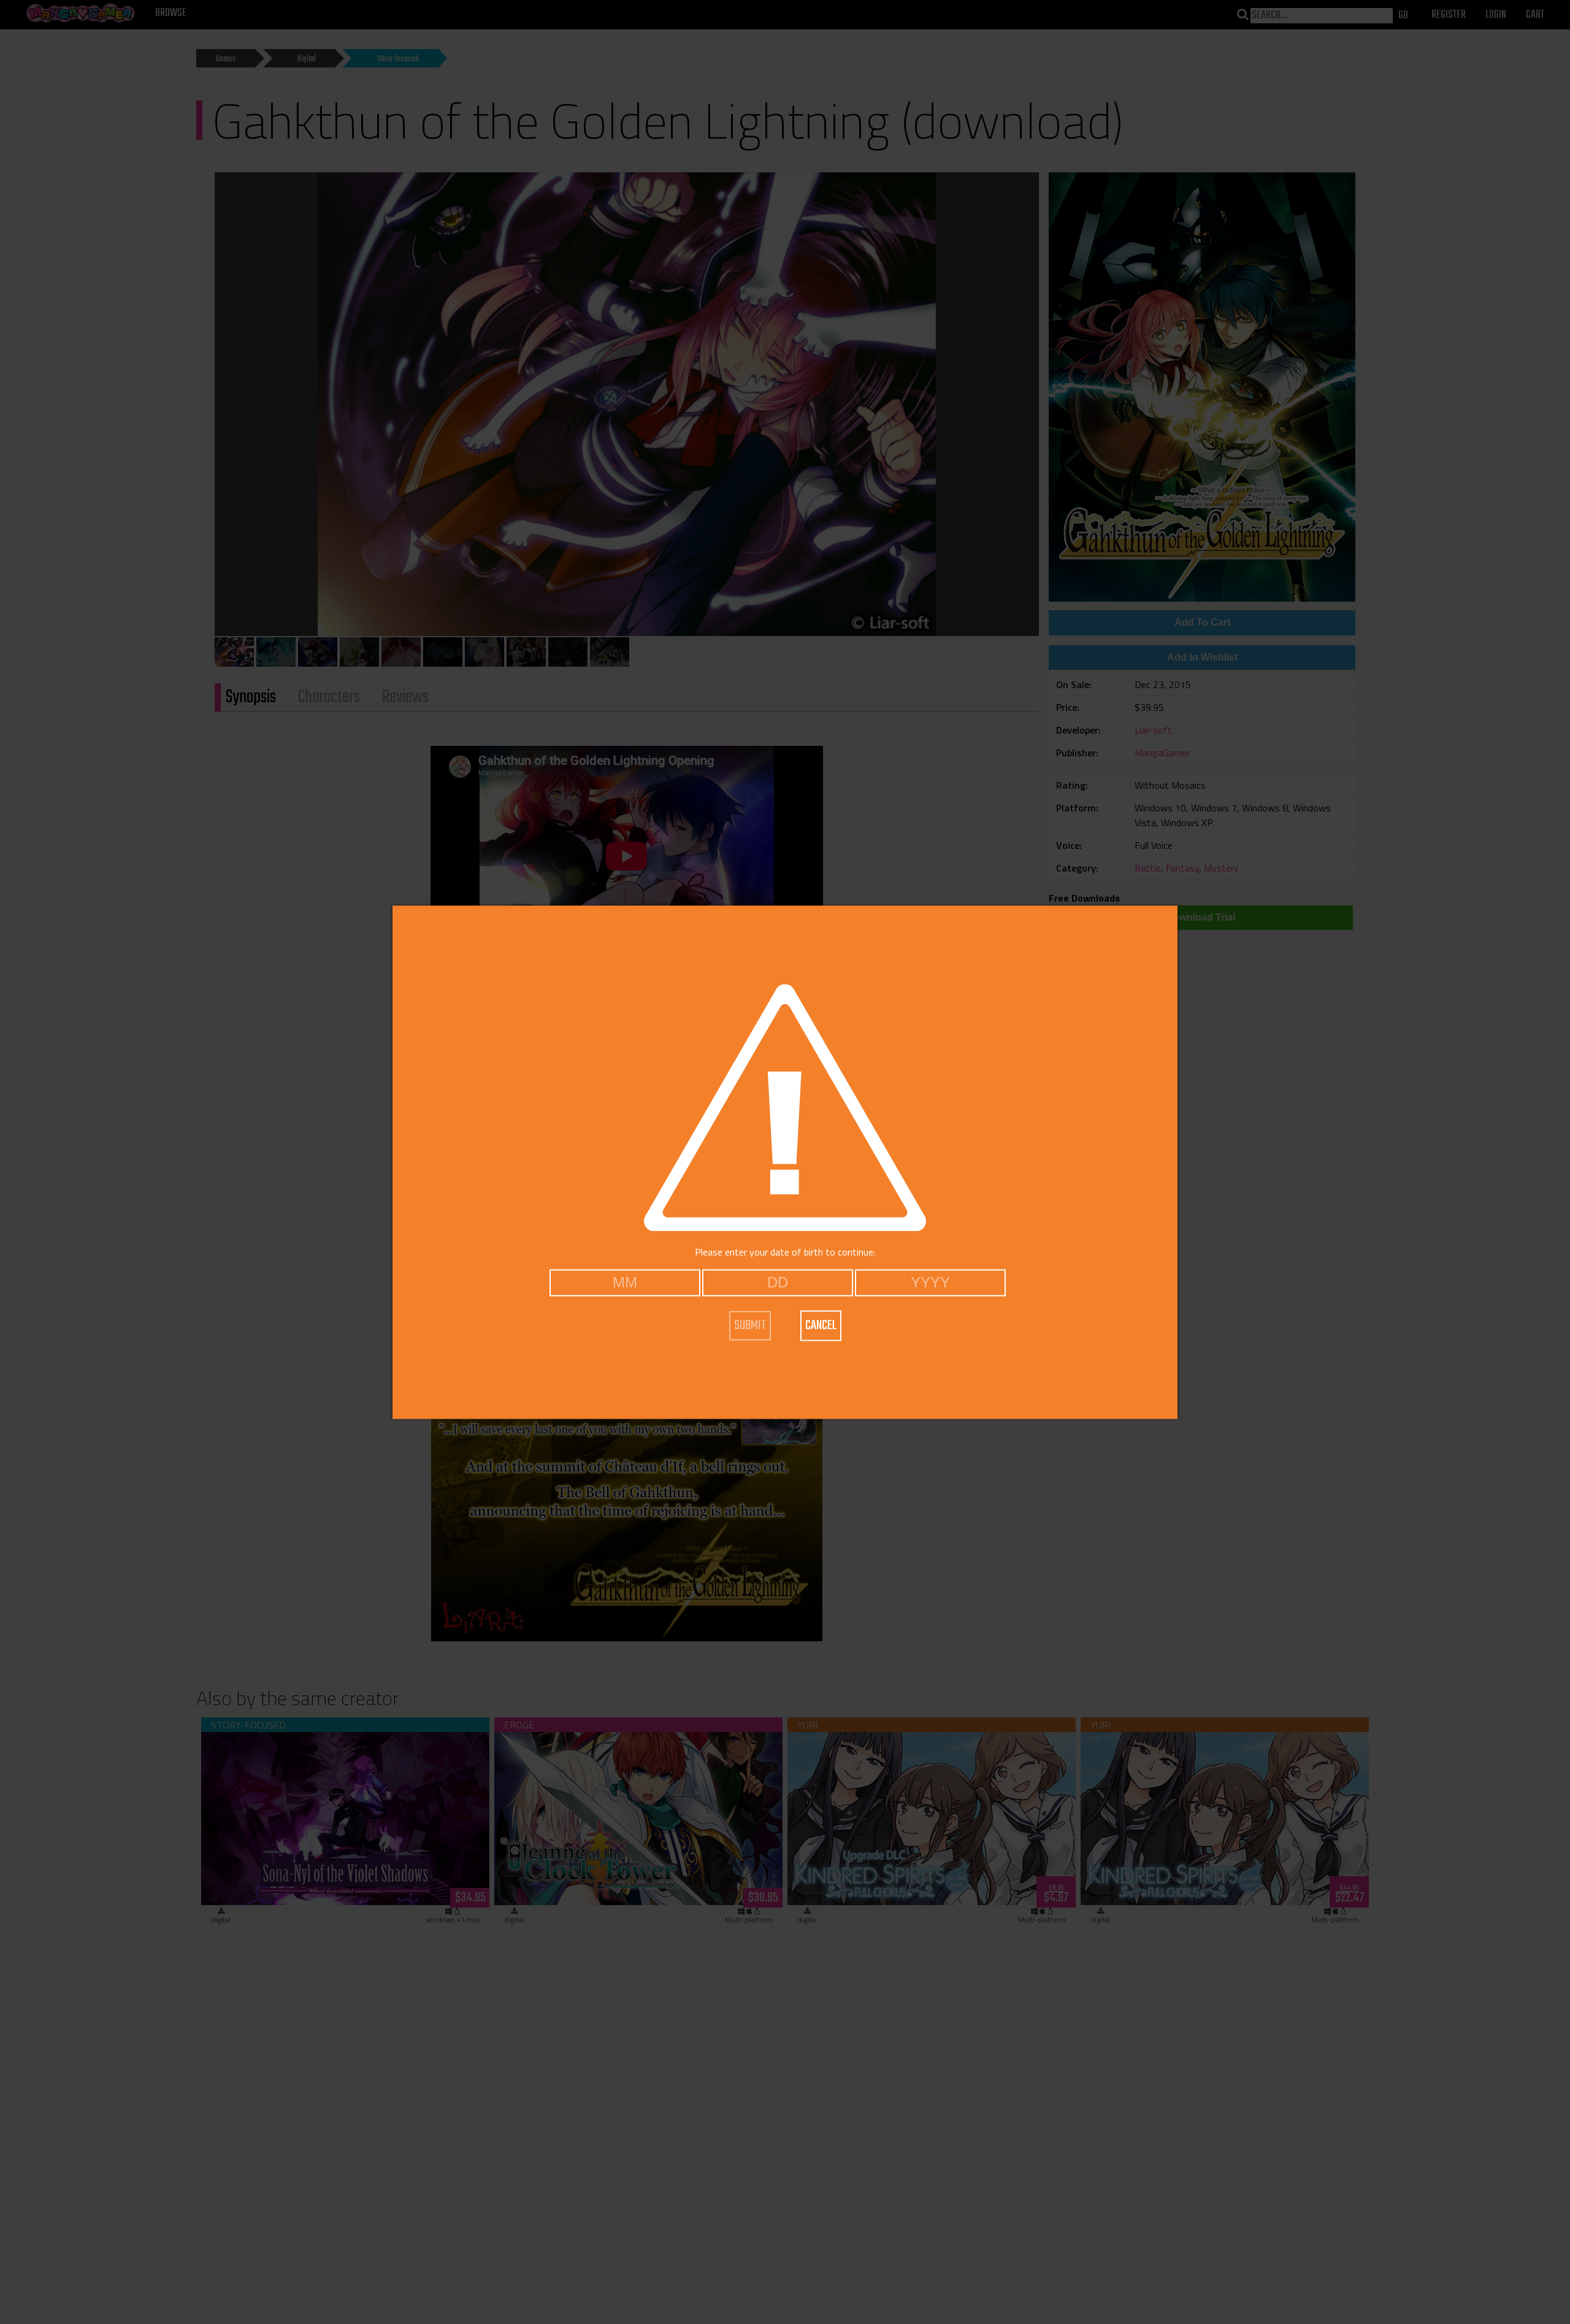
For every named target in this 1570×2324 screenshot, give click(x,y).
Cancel (821, 1325)
